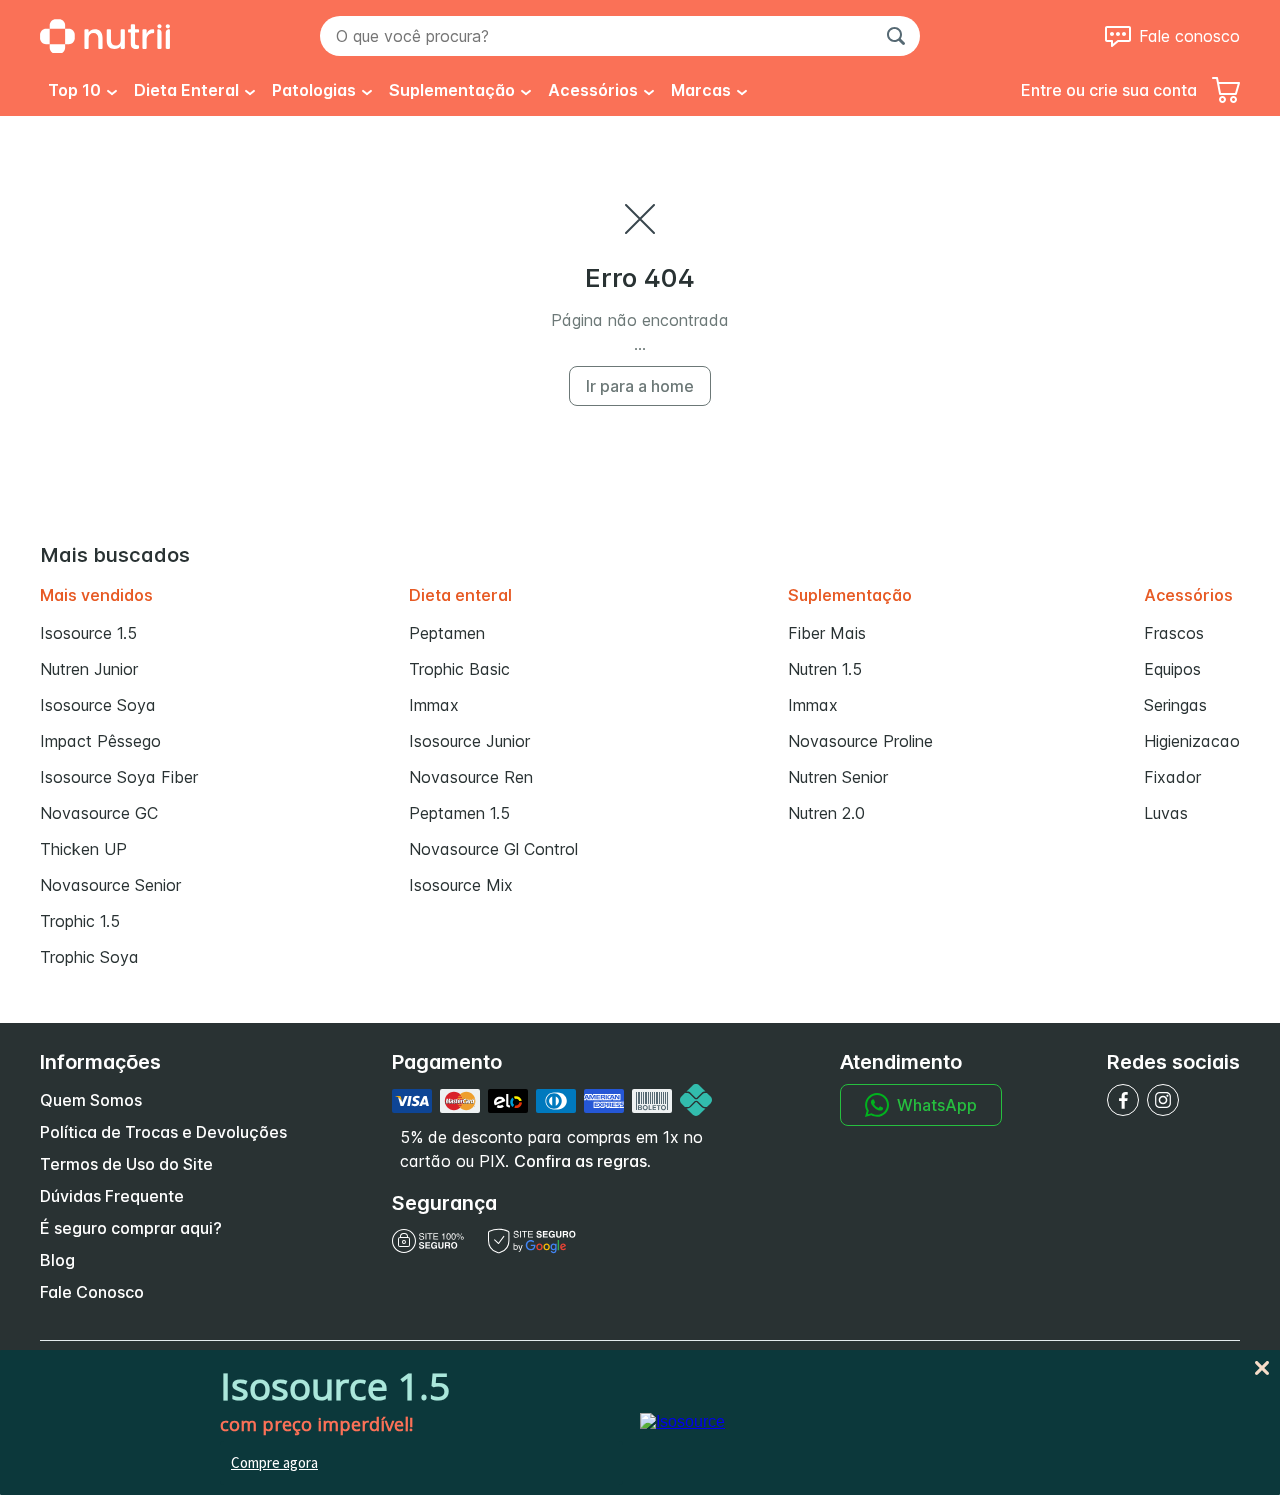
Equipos (1172, 669)
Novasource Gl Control (493, 849)
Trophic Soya (89, 957)
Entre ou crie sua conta (1109, 90)
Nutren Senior (838, 777)
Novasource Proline (860, 741)
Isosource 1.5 (88, 633)
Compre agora (274, 1462)
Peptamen (447, 633)
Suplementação (452, 90)
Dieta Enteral (186, 90)
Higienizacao (1192, 741)
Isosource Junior (469, 741)
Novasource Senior (110, 885)
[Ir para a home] (105, 36)
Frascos (1174, 633)
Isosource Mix (461, 885)
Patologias (314, 90)
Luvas (1166, 813)
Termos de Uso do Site (126, 1164)
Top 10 (74, 90)
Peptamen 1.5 (459, 813)
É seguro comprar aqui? (131, 1228)
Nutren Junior (89, 669)
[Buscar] (896, 36)
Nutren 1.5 (825, 669)
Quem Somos (91, 1100)
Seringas (1175, 705)
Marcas (701, 90)
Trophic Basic (459, 669)
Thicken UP (83, 849)
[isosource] (682, 1421)
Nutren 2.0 (826, 813)
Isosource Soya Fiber (119, 777)
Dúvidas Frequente (112, 1196)
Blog (57, 1260)
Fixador (1172, 777)
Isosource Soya (98, 705)
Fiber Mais (827, 633)
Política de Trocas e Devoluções (163, 1132)
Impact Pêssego (100, 741)
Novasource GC (99, 813)
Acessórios (593, 90)
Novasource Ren (471, 777)
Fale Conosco (92, 1292)
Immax (434, 705)
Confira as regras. (582, 1161)
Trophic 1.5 (80, 921)
